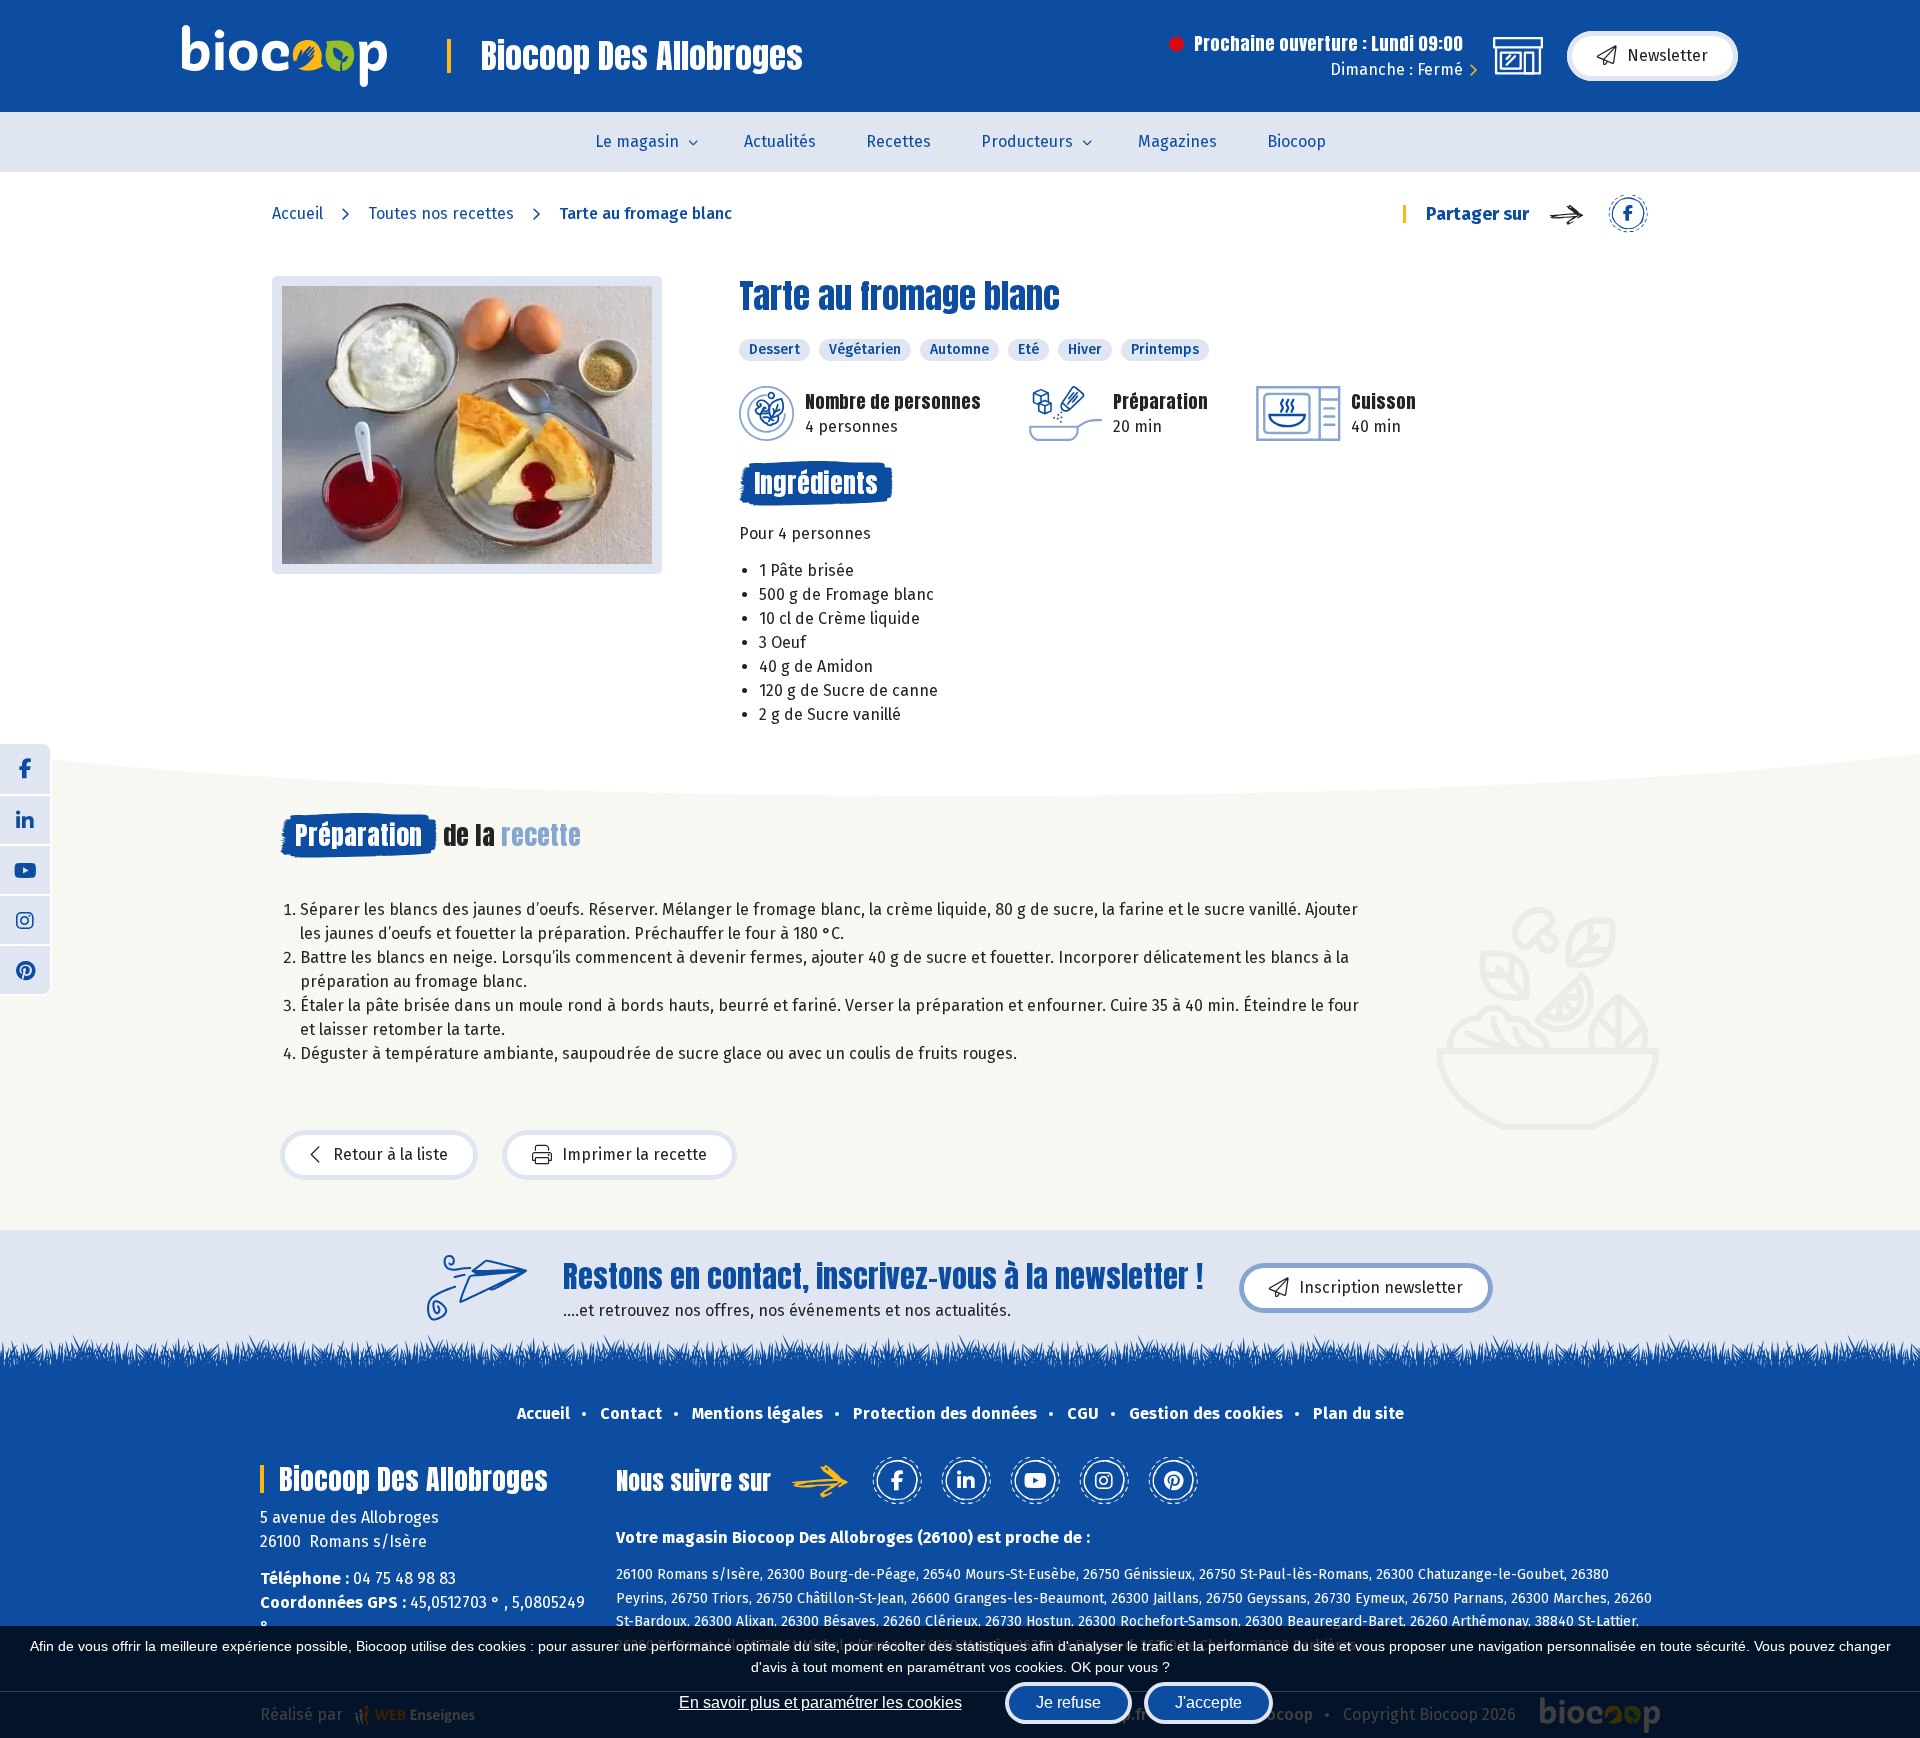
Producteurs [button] (1027, 141)
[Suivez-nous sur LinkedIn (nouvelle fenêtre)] (25, 819)
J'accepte (1208, 1702)
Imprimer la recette (634, 1154)
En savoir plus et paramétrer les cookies (820, 1702)
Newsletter (1667, 55)
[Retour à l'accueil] (284, 56)
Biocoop (1296, 141)
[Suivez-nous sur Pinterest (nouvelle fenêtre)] (25, 969)
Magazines (1177, 141)
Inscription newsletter (1381, 1287)
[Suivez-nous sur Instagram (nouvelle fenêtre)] (25, 919)
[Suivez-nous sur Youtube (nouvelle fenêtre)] (25, 869)
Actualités (780, 141)
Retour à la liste (390, 1154)
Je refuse (1068, 1702)
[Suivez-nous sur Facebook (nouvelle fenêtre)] (25, 769)
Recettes (898, 141)
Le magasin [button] (637, 141)
